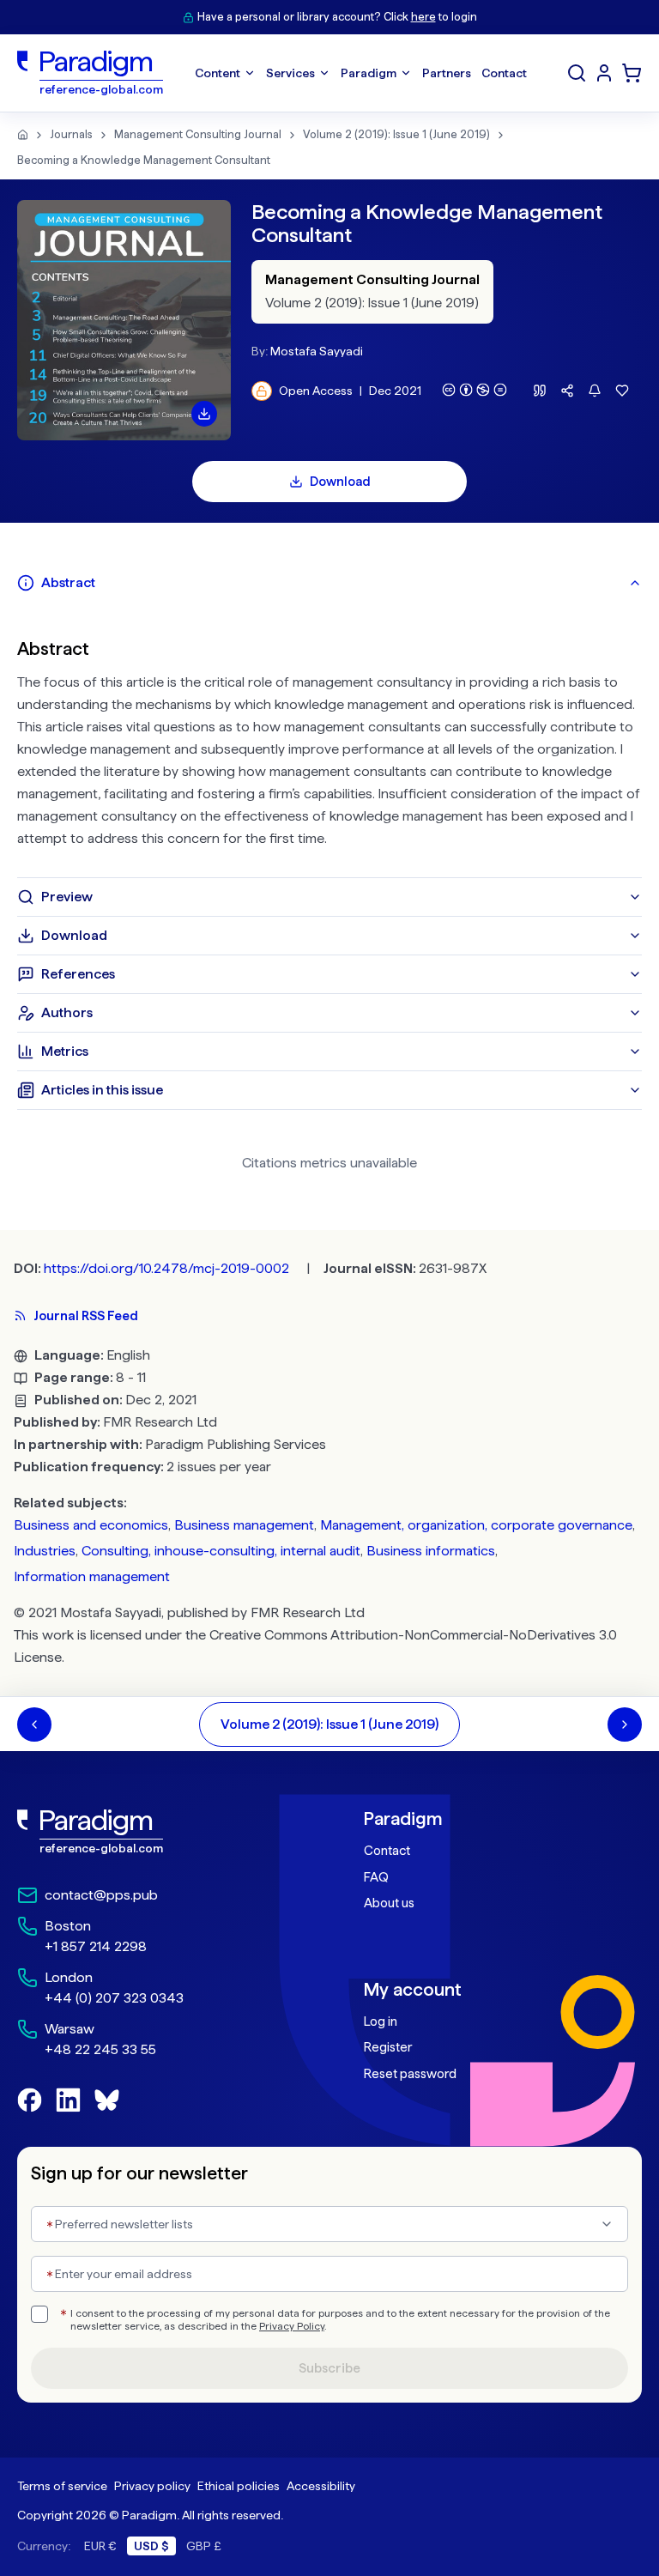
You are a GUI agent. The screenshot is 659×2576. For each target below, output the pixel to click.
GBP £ (204, 2546)
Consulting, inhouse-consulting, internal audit (221, 1551)
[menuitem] (604, 73)
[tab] (329, 583)
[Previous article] (34, 1724)
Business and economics (91, 1525)
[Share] (567, 391)
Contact (387, 1851)
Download (340, 482)
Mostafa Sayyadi (317, 351)
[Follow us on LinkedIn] (68, 2100)
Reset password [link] (410, 2074)
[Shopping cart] (632, 73)
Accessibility (321, 2486)
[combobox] (329, 2224)
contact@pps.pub (101, 1895)
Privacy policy (152, 2486)
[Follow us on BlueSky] (107, 2100)
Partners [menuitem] (447, 73)
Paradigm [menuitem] (369, 73)
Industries (45, 1551)
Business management (244, 1525)
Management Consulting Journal (198, 134)
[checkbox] (39, 2314)
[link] (156, 1832)
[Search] (577, 73)
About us (389, 1903)
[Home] (23, 135)
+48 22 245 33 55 (100, 2049)
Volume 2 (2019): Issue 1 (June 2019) (396, 134)
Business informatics (431, 1551)
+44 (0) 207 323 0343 (114, 1998)
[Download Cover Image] (204, 414)
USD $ (151, 2546)
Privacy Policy (292, 2326)
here (423, 17)
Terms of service (62, 2486)
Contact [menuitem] (504, 73)
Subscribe (329, 2368)
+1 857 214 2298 (96, 1946)
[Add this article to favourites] (622, 391)
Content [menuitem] (218, 73)
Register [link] (388, 2047)
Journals (71, 134)
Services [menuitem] (290, 73)
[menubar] (361, 73)
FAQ (376, 1877)
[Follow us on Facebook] (30, 2100)
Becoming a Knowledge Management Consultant (144, 160)
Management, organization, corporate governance (476, 1525)
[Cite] (540, 391)
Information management (92, 1576)
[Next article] (625, 1724)
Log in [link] (381, 2021)
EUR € (100, 2546)
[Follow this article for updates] (595, 391)
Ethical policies (239, 2486)
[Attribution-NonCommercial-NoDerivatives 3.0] (475, 390)
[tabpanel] (329, 740)
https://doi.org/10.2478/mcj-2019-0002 (166, 1268)
